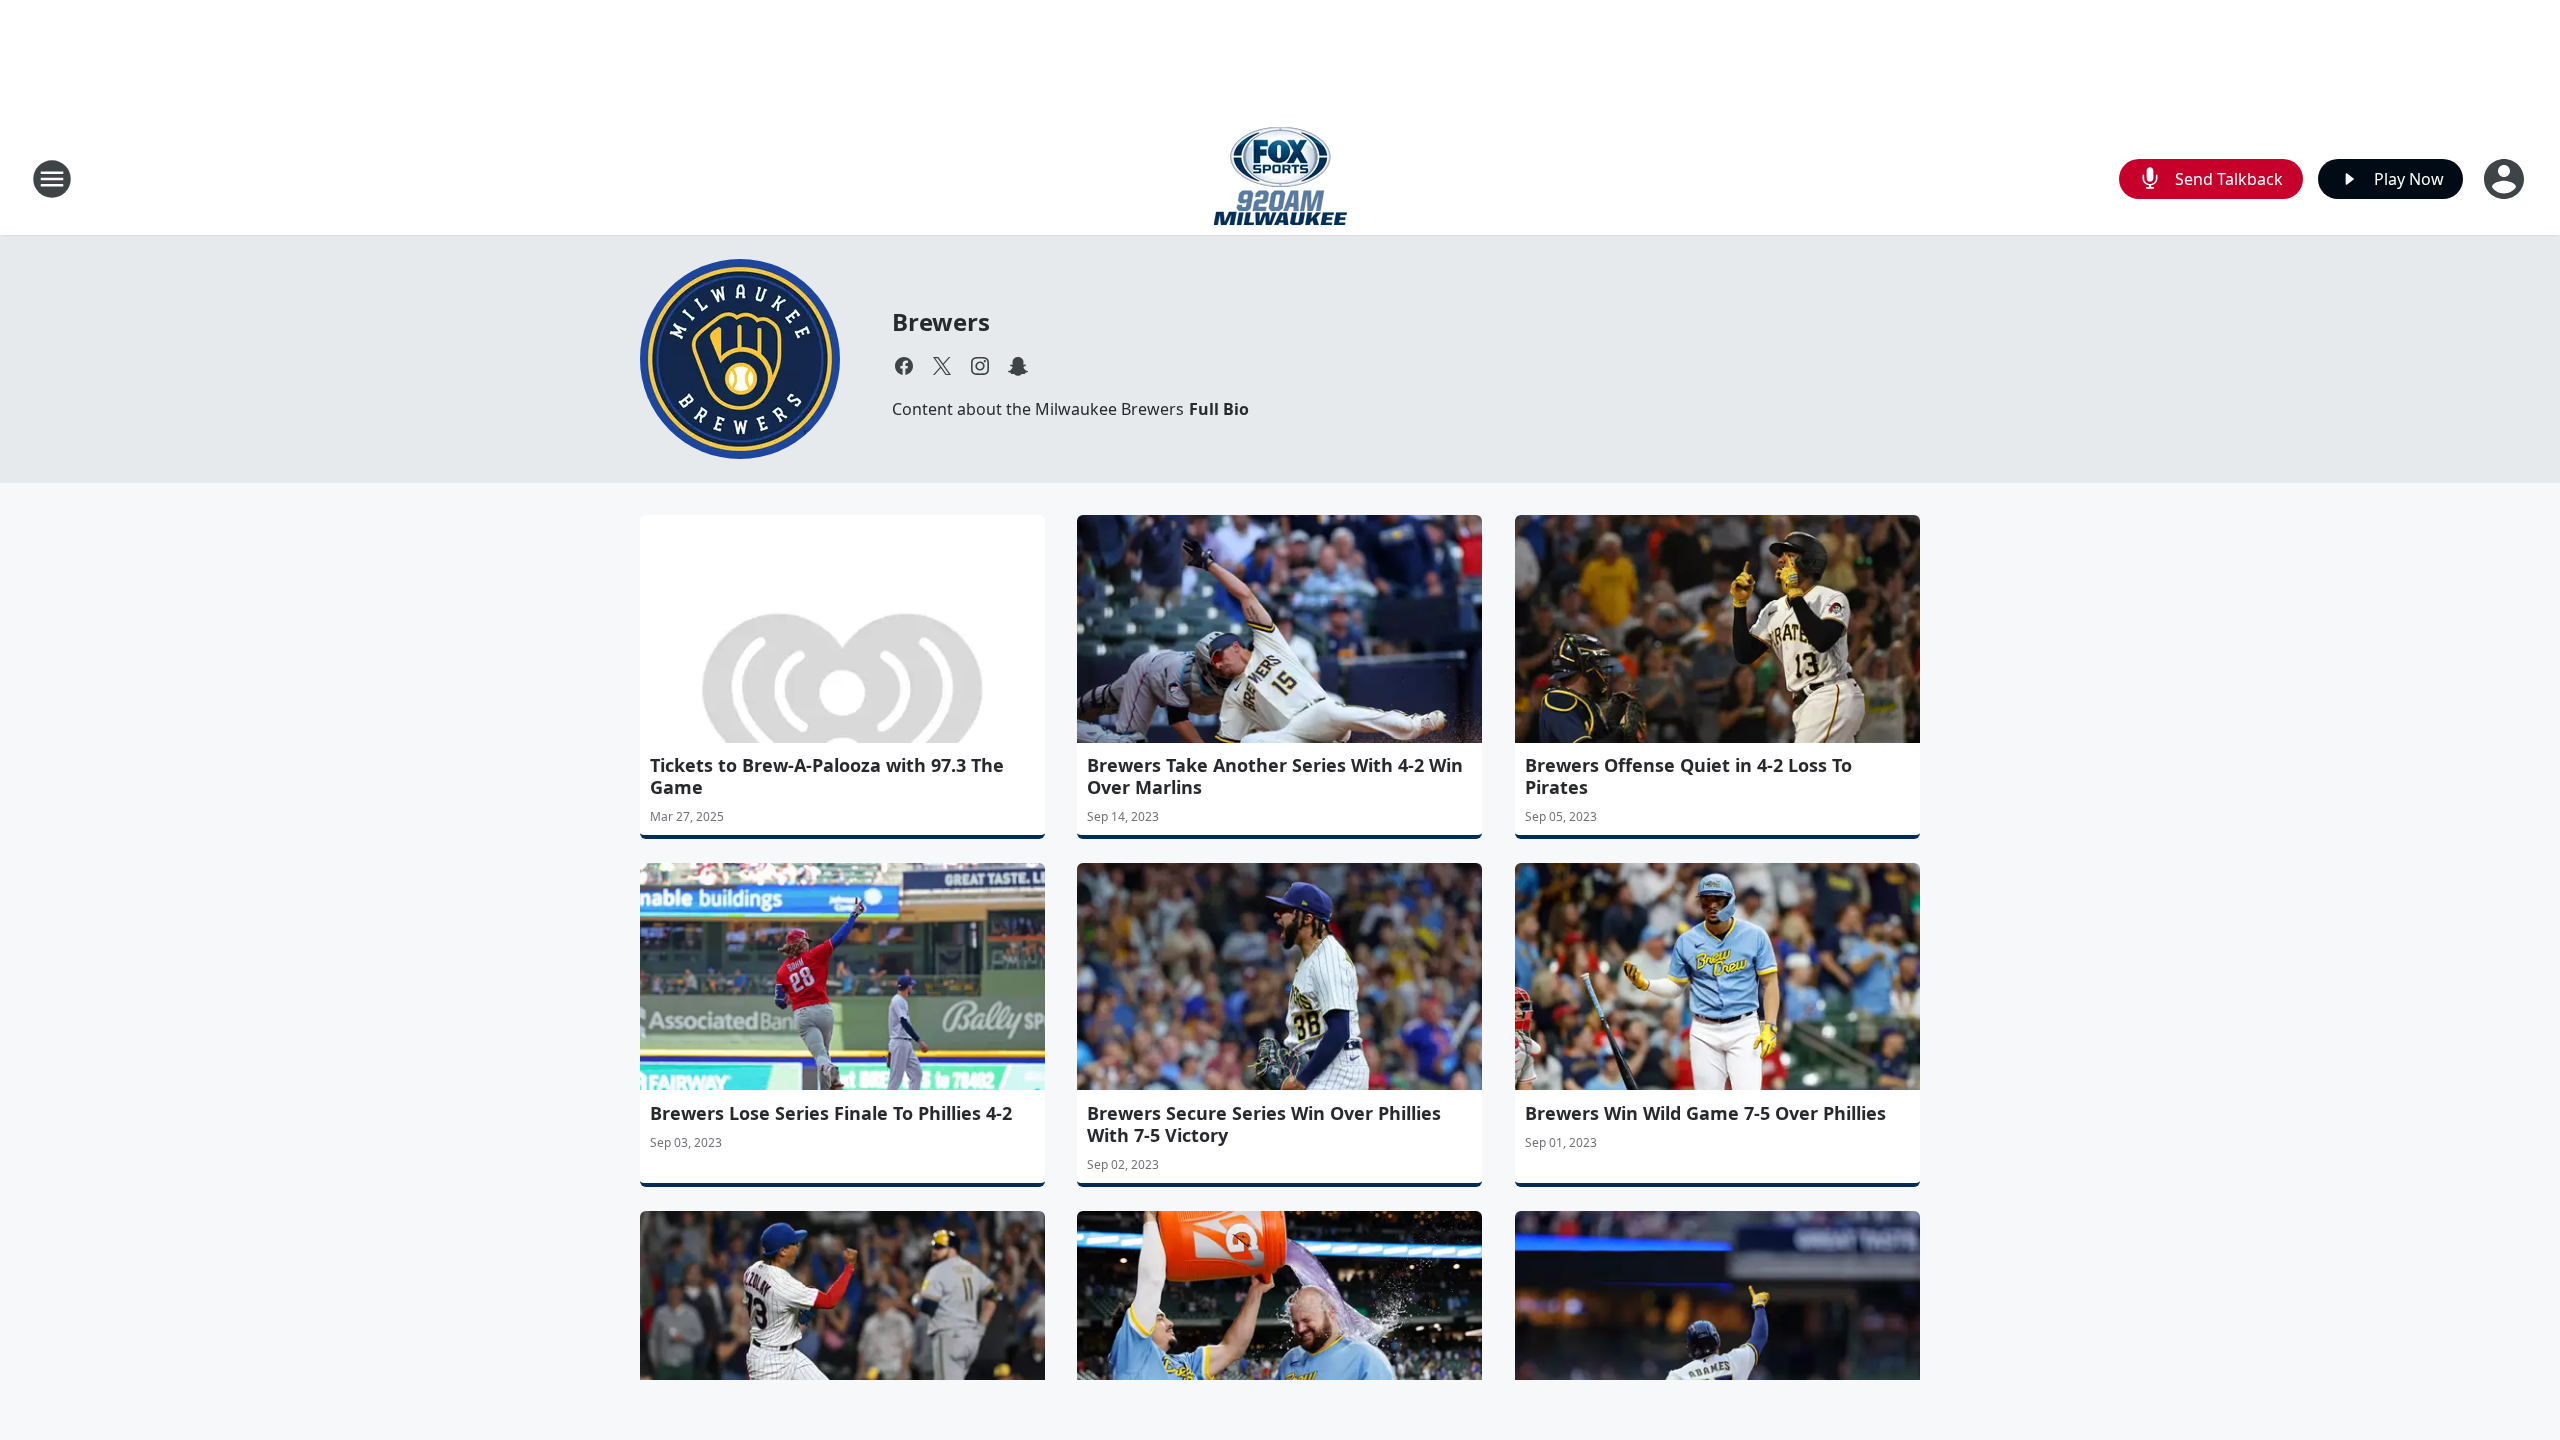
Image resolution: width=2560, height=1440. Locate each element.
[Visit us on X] (942, 366)
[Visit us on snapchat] (1018, 366)
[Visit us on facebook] (904, 366)
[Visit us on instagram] (980, 366)
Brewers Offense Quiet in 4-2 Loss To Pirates (1688, 776)
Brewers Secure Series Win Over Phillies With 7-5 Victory (1264, 1124)
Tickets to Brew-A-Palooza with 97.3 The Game (827, 776)
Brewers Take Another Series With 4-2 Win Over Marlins (1275, 776)
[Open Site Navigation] (52, 179)
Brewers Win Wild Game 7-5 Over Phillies (1705, 1113)
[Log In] (2506, 179)
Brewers (941, 321)
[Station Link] (1280, 178)
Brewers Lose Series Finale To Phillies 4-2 (831, 1113)
